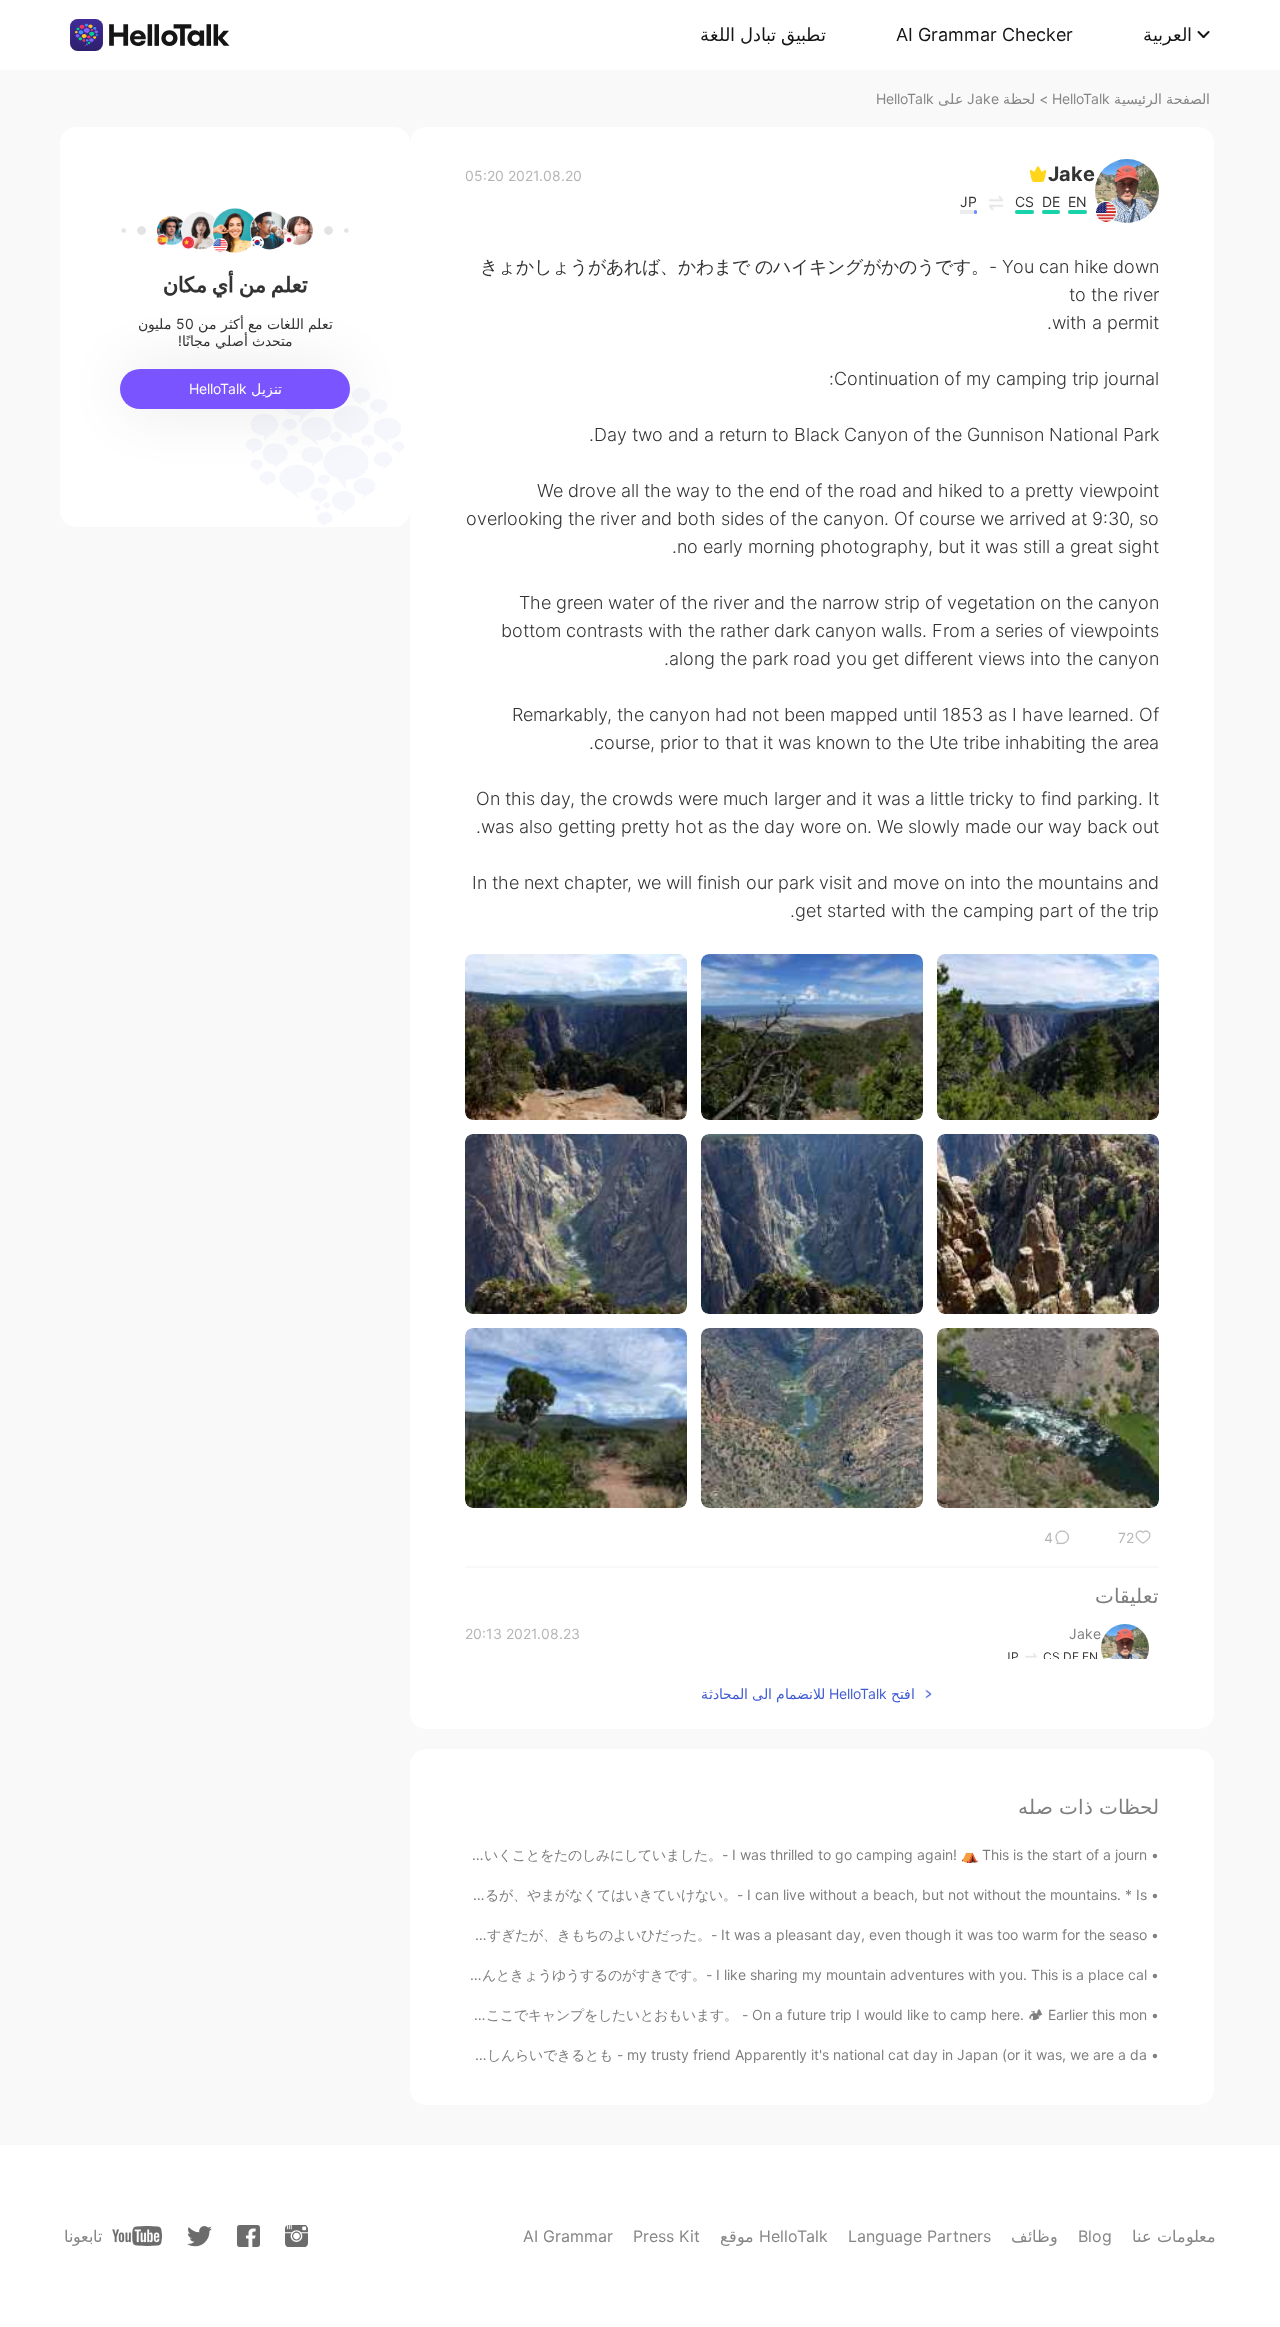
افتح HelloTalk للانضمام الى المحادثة (808, 1693)
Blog (1095, 2236)
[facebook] (248, 2236)
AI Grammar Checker (984, 34)
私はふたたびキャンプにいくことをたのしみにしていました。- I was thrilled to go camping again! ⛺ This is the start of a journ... (732, 1854)
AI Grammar (568, 2236)
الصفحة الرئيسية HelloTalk (1131, 98)
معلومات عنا (1174, 2236)
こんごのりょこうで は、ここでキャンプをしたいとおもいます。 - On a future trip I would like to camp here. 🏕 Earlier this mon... (731, 2014)
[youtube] (137, 2236)
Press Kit (666, 2236)
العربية (1167, 34)
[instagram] (296, 2236)
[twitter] (199, 2236)
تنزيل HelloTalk (235, 388)
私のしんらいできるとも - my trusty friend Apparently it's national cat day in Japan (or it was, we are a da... (797, 2054)
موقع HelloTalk (774, 2236)
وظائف (1034, 2236)
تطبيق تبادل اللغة (763, 34)
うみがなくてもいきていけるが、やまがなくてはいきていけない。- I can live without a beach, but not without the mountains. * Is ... (724, 1894)
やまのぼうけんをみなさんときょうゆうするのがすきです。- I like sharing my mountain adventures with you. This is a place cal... (731, 1974)
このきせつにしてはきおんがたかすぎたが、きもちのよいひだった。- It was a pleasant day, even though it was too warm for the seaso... (706, 1934)
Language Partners (919, 2236)
